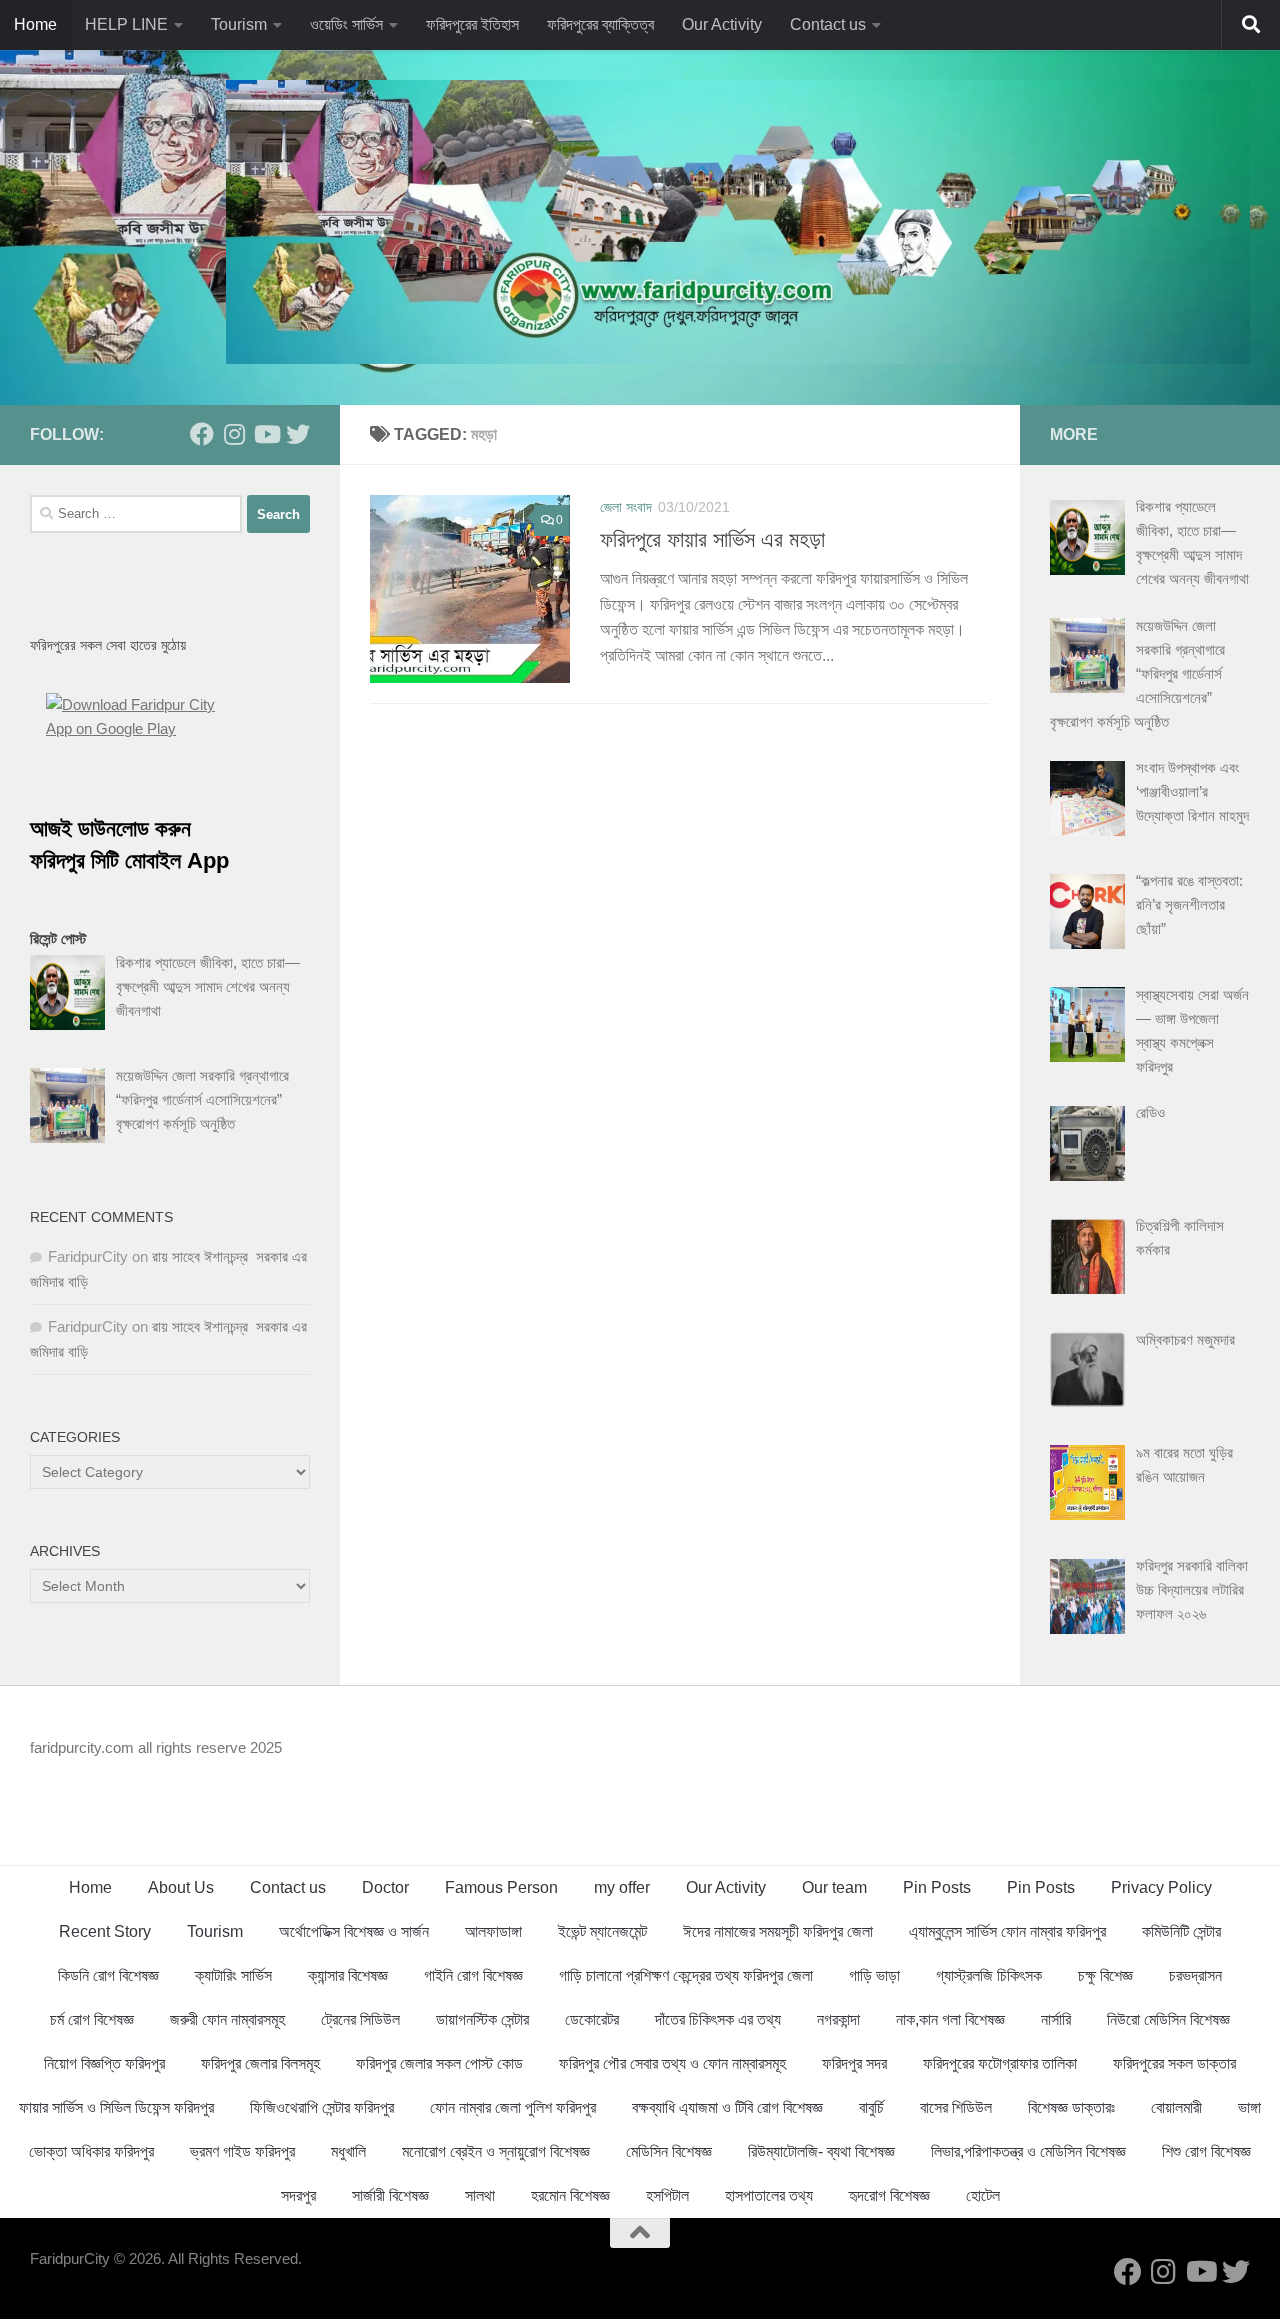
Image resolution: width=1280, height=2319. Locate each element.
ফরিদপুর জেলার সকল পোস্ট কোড (439, 2063)
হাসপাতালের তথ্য (769, 2195)
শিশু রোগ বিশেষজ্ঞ (1206, 2151)
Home (35, 24)
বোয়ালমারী (1176, 2107)
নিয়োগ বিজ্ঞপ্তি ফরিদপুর (104, 2063)
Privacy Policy (1161, 1887)
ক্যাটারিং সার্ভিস (233, 1975)
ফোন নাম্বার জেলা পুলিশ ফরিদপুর (513, 2107)
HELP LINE (126, 24)
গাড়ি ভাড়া (874, 1975)
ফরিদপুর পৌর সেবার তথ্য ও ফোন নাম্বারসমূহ (672, 2063)
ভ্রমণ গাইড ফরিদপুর (242, 2151)
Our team (834, 1887)
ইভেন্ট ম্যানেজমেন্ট (602, 1931)
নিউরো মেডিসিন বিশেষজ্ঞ (1168, 2019)
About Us (181, 1887)
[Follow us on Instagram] (234, 434)
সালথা (480, 2195)
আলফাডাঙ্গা (493, 1931)
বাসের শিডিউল (956, 2107)
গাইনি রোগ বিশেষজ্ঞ (473, 1975)
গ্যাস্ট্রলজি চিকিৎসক (989, 1975)
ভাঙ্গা (1249, 2107)
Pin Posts (937, 1887)
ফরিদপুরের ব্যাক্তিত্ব (600, 24)
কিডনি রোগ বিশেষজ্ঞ (108, 1975)
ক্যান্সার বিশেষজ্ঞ (348, 1975)
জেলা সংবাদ (626, 507)
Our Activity (722, 24)
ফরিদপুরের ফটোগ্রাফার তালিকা (1000, 2063)
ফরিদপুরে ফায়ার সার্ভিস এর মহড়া (712, 539)
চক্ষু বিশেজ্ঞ (1105, 1975)
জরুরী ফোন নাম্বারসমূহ (227, 2019)
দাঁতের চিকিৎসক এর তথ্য (718, 2019)
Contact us (828, 24)
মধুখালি (348, 2151)
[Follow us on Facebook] (202, 434)
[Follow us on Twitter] (298, 434)
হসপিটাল (667, 2195)
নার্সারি (1056, 2019)
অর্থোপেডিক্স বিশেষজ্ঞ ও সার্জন (354, 1931)
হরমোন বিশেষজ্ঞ (570, 2195)
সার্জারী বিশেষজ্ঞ (390, 2195)
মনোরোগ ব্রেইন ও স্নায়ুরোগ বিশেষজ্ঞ (496, 2151)
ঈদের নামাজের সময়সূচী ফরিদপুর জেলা (778, 1931)
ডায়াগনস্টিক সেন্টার (482, 2019)
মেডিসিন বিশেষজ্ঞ (669, 2151)
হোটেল (983, 2195)
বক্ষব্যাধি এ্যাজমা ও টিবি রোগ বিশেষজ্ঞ (727, 2107)
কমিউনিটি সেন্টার (1181, 1931)
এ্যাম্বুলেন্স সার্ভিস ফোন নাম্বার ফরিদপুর (1007, 1931)
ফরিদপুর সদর (854, 2063)
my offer (622, 1887)
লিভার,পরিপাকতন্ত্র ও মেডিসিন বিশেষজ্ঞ (1028, 2151)
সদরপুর (298, 2195)
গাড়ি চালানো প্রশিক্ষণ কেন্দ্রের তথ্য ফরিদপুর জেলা (686, 1975)
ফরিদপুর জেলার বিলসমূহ (260, 2063)
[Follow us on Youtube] (266, 434)
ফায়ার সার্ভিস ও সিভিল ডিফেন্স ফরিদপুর (116, 2107)
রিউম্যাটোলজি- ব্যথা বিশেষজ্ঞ (821, 2151)
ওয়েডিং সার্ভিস (346, 24)
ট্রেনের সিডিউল (360, 2019)
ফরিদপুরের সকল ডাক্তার (1174, 2063)
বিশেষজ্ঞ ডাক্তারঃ (1071, 2107)
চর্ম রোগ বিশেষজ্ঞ (92, 2019)
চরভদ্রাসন (1195, 1975)
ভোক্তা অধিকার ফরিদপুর (91, 2151)
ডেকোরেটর (592, 2019)
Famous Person (501, 1887)
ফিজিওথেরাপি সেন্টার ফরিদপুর (322, 2107)
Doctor (385, 1887)
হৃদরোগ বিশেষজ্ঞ (889, 2195)
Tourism (239, 24)
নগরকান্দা (838, 2019)
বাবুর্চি (871, 2107)
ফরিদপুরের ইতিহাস (472, 24)
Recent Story (105, 1931)
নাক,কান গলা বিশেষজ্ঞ (950, 2019)
